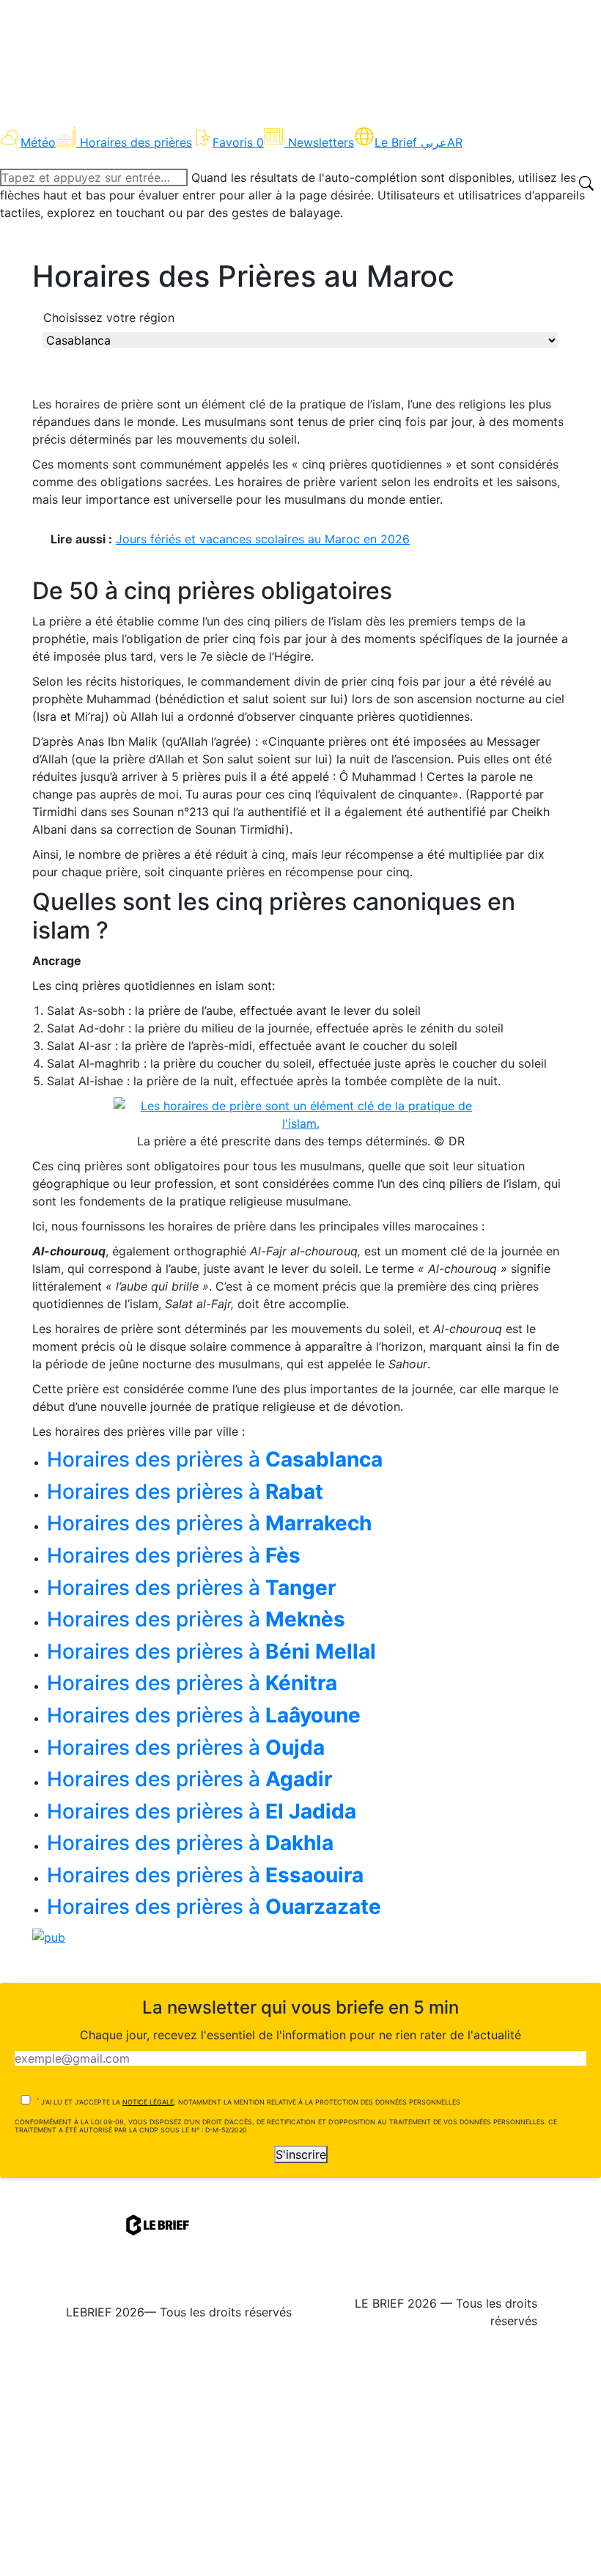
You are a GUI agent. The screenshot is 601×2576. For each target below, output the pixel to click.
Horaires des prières (136, 142)
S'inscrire (301, 2154)
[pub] (49, 1936)
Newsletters (321, 142)
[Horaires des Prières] (300, 1114)
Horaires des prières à (215, 1459)
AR (455, 142)
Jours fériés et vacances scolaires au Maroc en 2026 (263, 539)
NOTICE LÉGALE (148, 2102)
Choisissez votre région (109, 318)
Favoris (238, 142)
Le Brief (411, 142)
